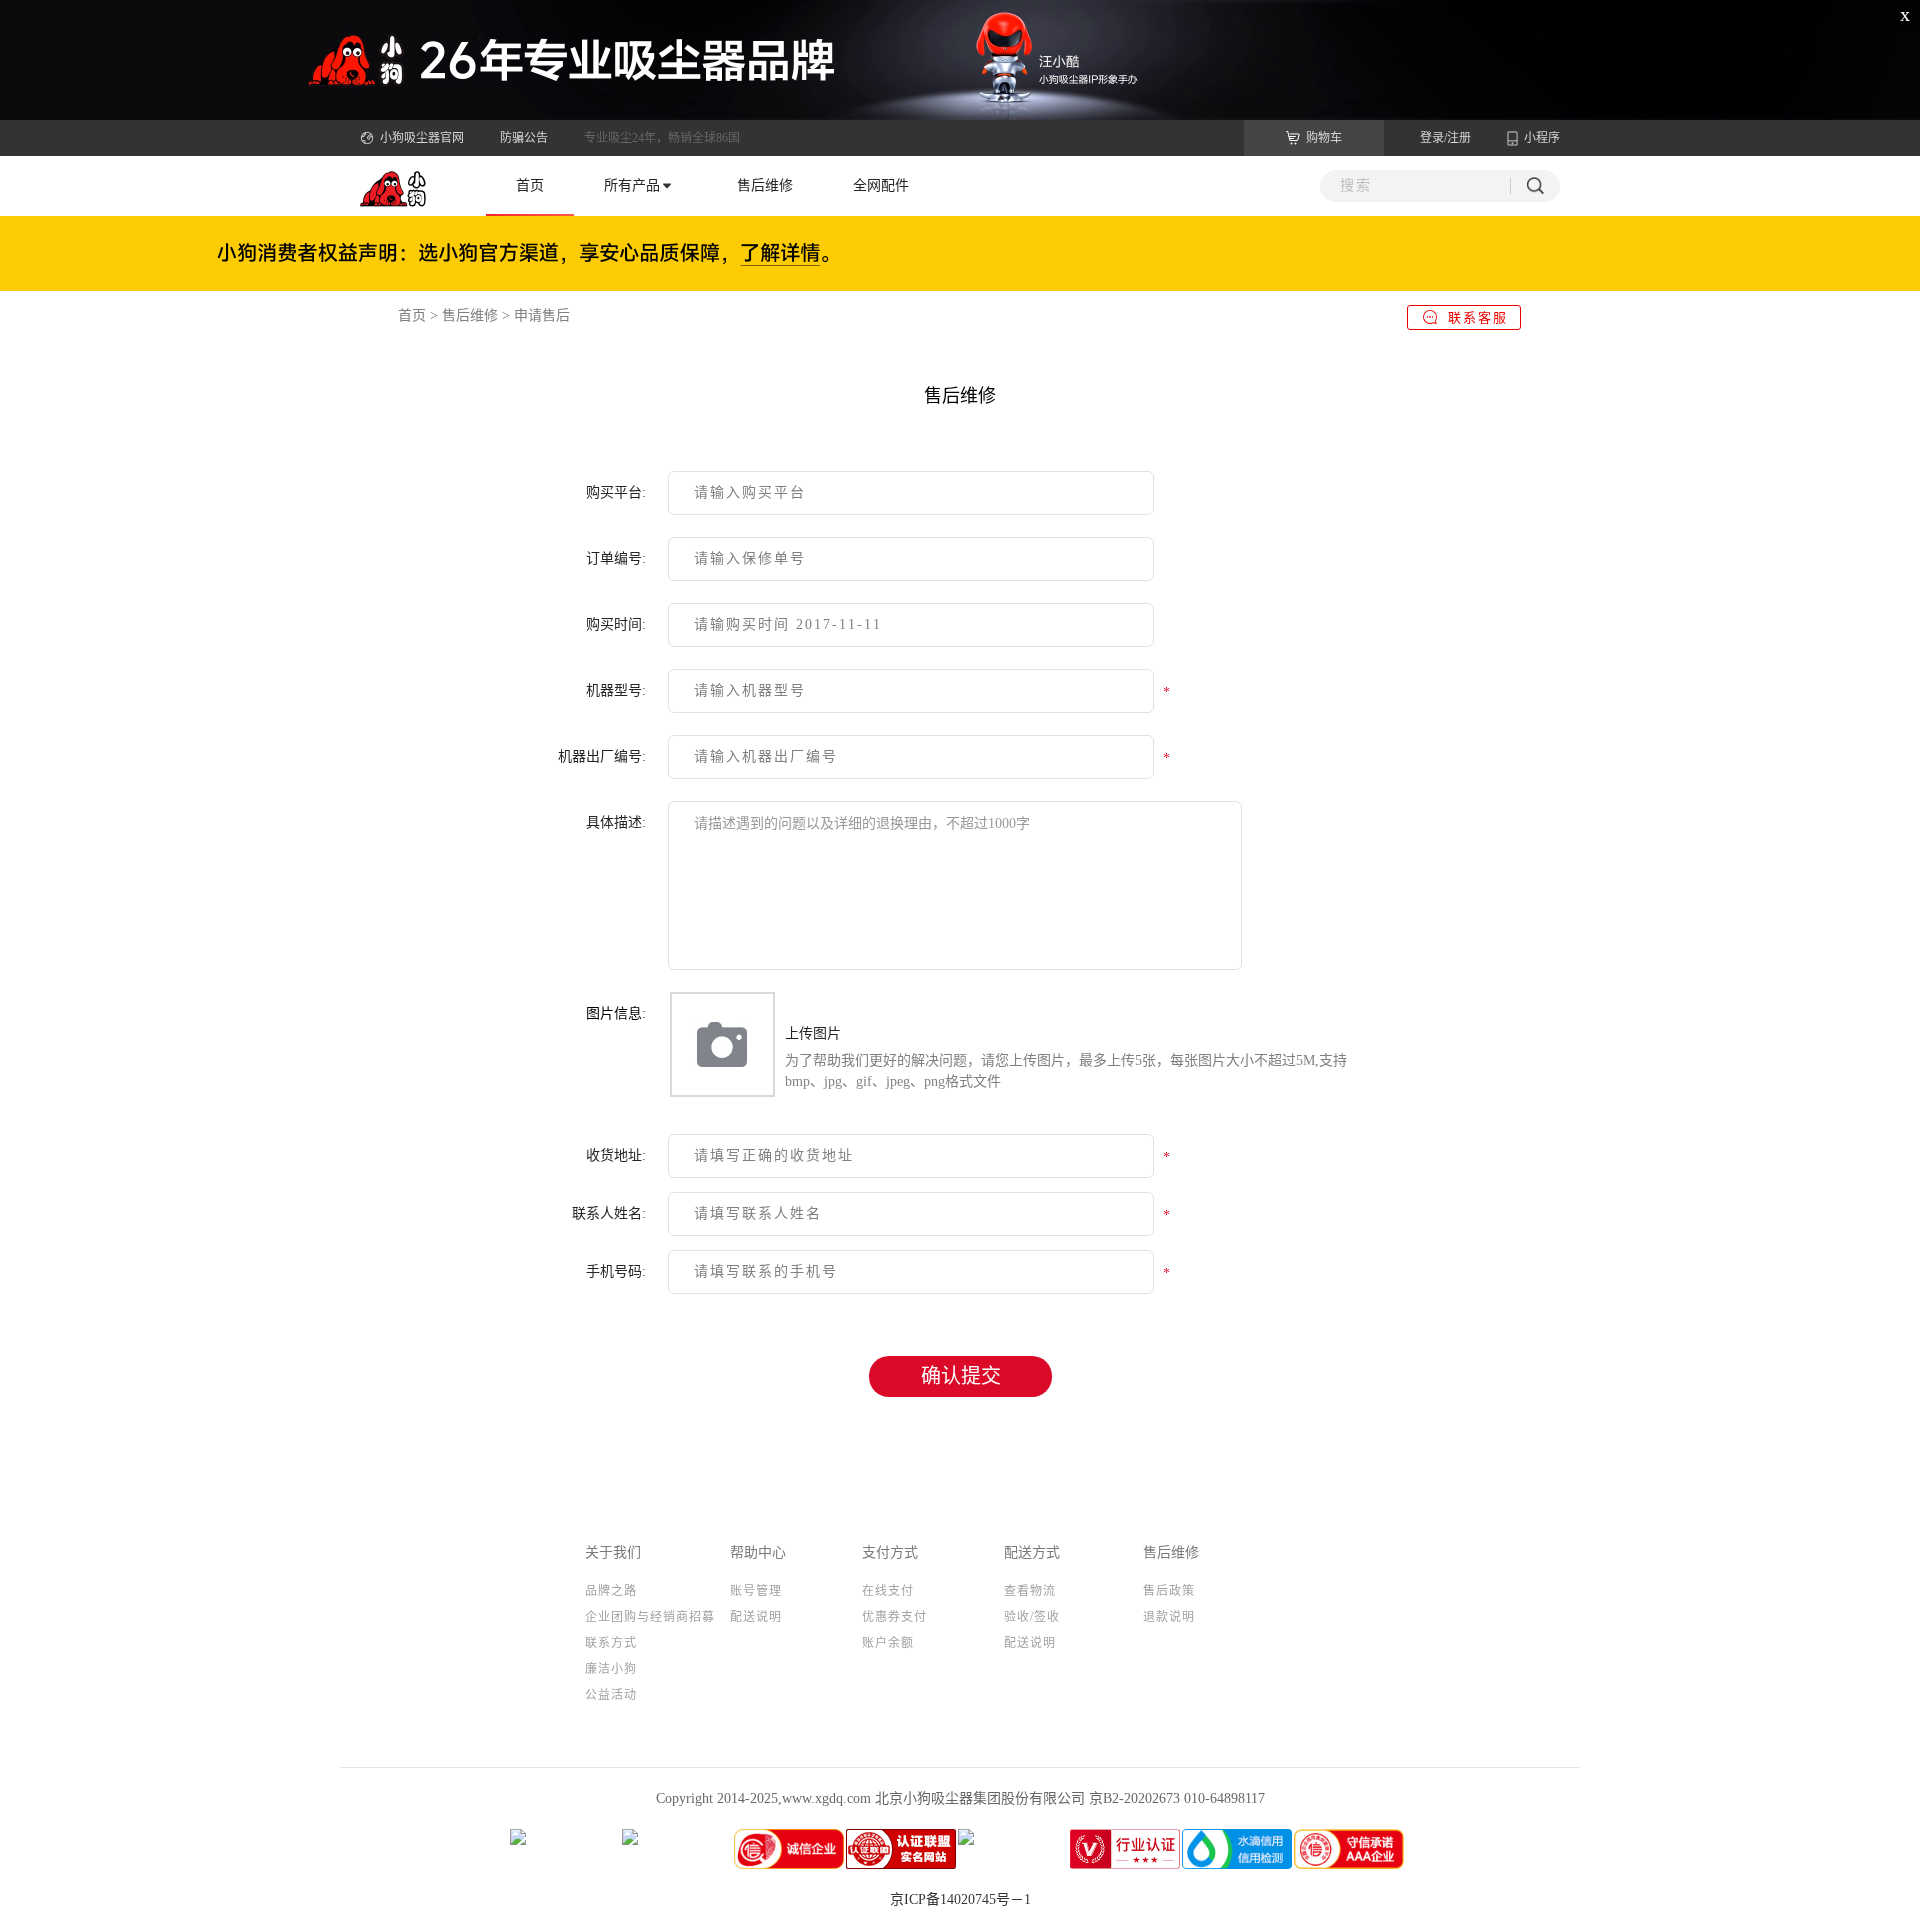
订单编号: (616, 558)
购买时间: (616, 624)
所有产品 (632, 185)
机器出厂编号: (602, 756)
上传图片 (813, 1033)
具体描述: (616, 822)
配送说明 (756, 1617)
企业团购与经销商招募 (650, 1617)
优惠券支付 (894, 1617)
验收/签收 (1032, 1617)
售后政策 (1169, 1591)
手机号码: (616, 1271)
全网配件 (881, 185)
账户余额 (888, 1643)
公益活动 (611, 1695)
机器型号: (616, 690)
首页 (530, 185)
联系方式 (611, 1643)
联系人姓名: (609, 1213)
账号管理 (756, 1591)
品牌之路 (611, 1591)
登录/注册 (1445, 138)
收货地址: (616, 1155)
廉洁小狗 (611, 1669)
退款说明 (1169, 1617)
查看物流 (1030, 1591)
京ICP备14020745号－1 (960, 1899)
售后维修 (765, 185)
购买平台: (616, 492)
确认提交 (961, 1376)
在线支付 (888, 1591)
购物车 (1324, 138)
